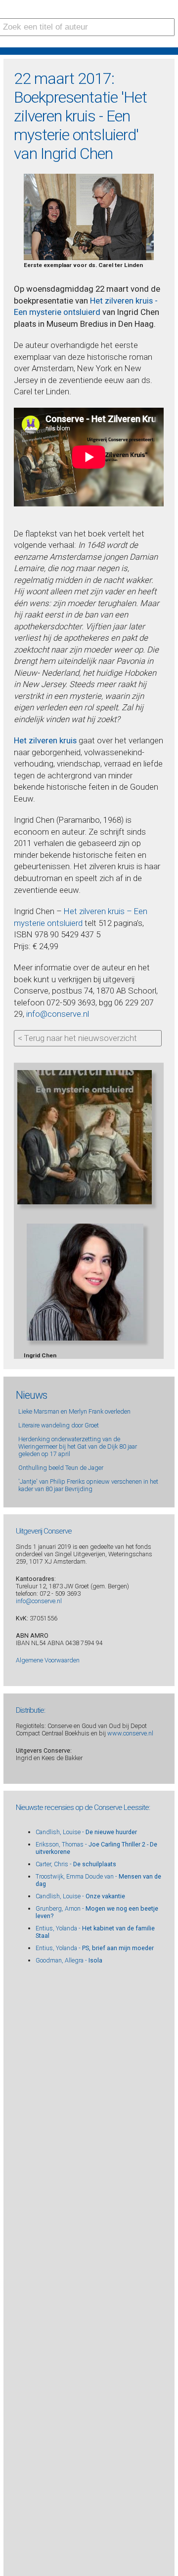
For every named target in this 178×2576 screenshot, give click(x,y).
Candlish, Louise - (86, 1832)
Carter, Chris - (76, 1864)
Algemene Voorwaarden (48, 1660)
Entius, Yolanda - (95, 1948)
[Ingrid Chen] (85, 1348)
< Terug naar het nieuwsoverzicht (77, 1038)
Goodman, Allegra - (69, 1960)
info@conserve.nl (58, 1014)
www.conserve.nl (130, 1733)
